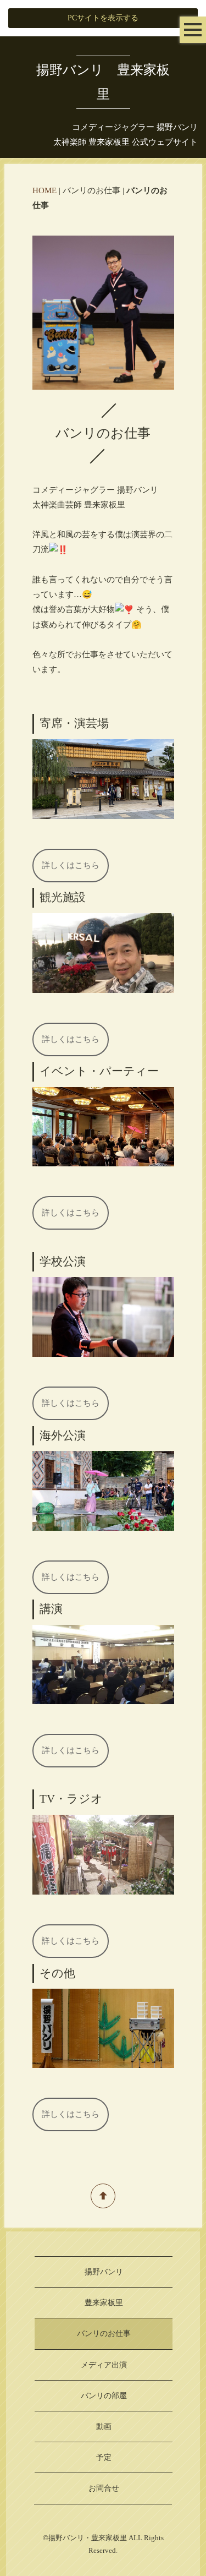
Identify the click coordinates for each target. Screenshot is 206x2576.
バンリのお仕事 (104, 2334)
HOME (44, 190)
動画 (104, 2427)
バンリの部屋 (104, 2396)
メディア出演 (104, 2365)
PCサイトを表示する (103, 18)
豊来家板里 (104, 2303)
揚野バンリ (104, 2272)
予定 (104, 2457)
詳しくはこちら (71, 865)
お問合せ (104, 2488)
